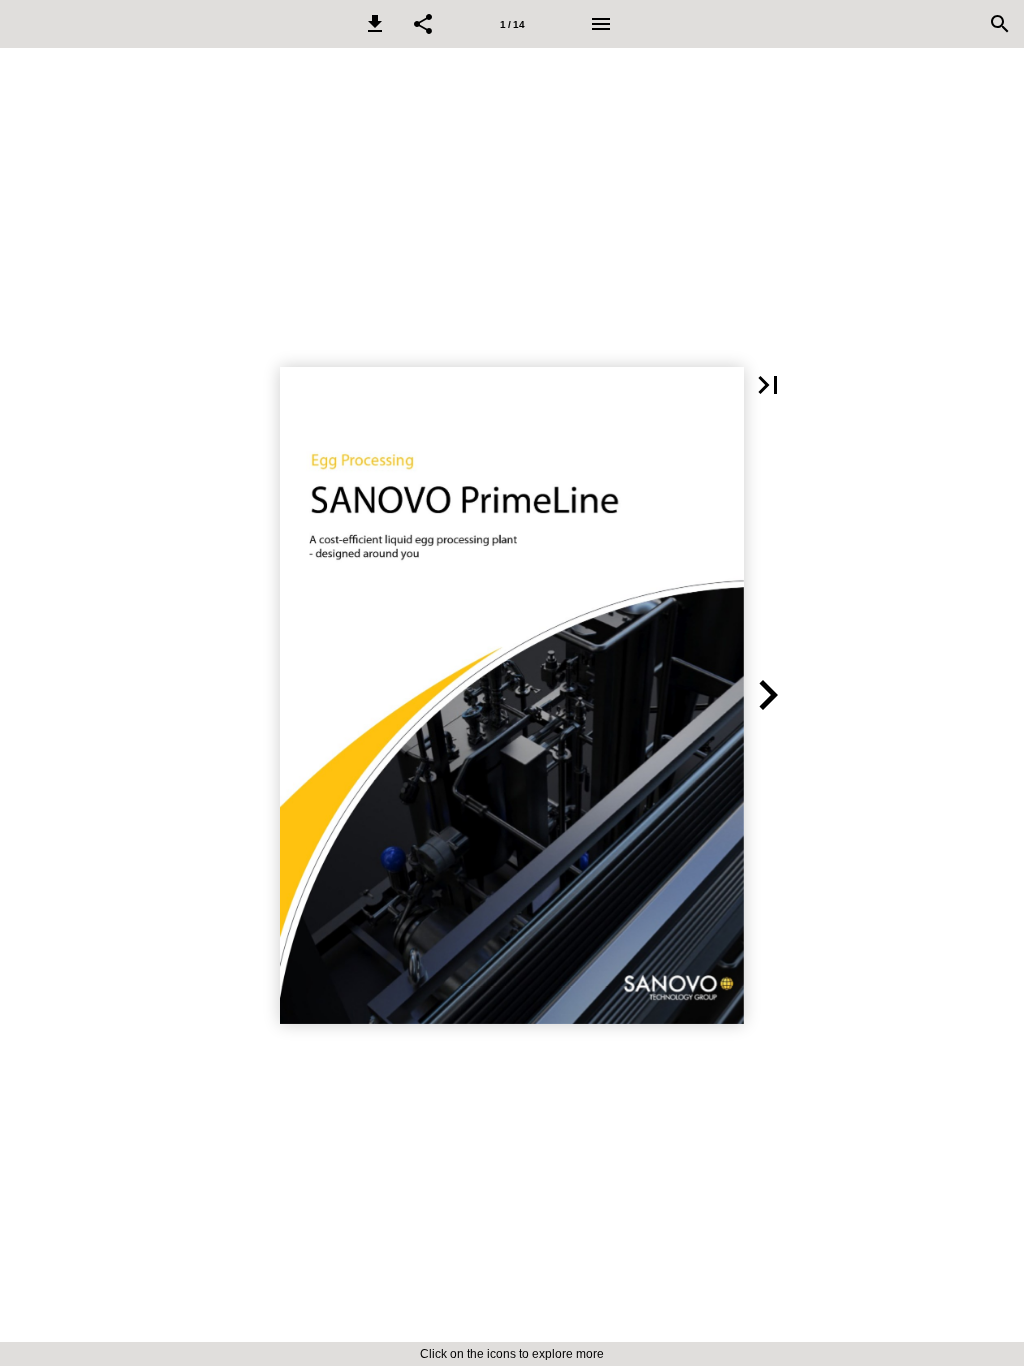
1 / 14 (512, 24)
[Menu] (601, 24)
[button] (375, 24)
